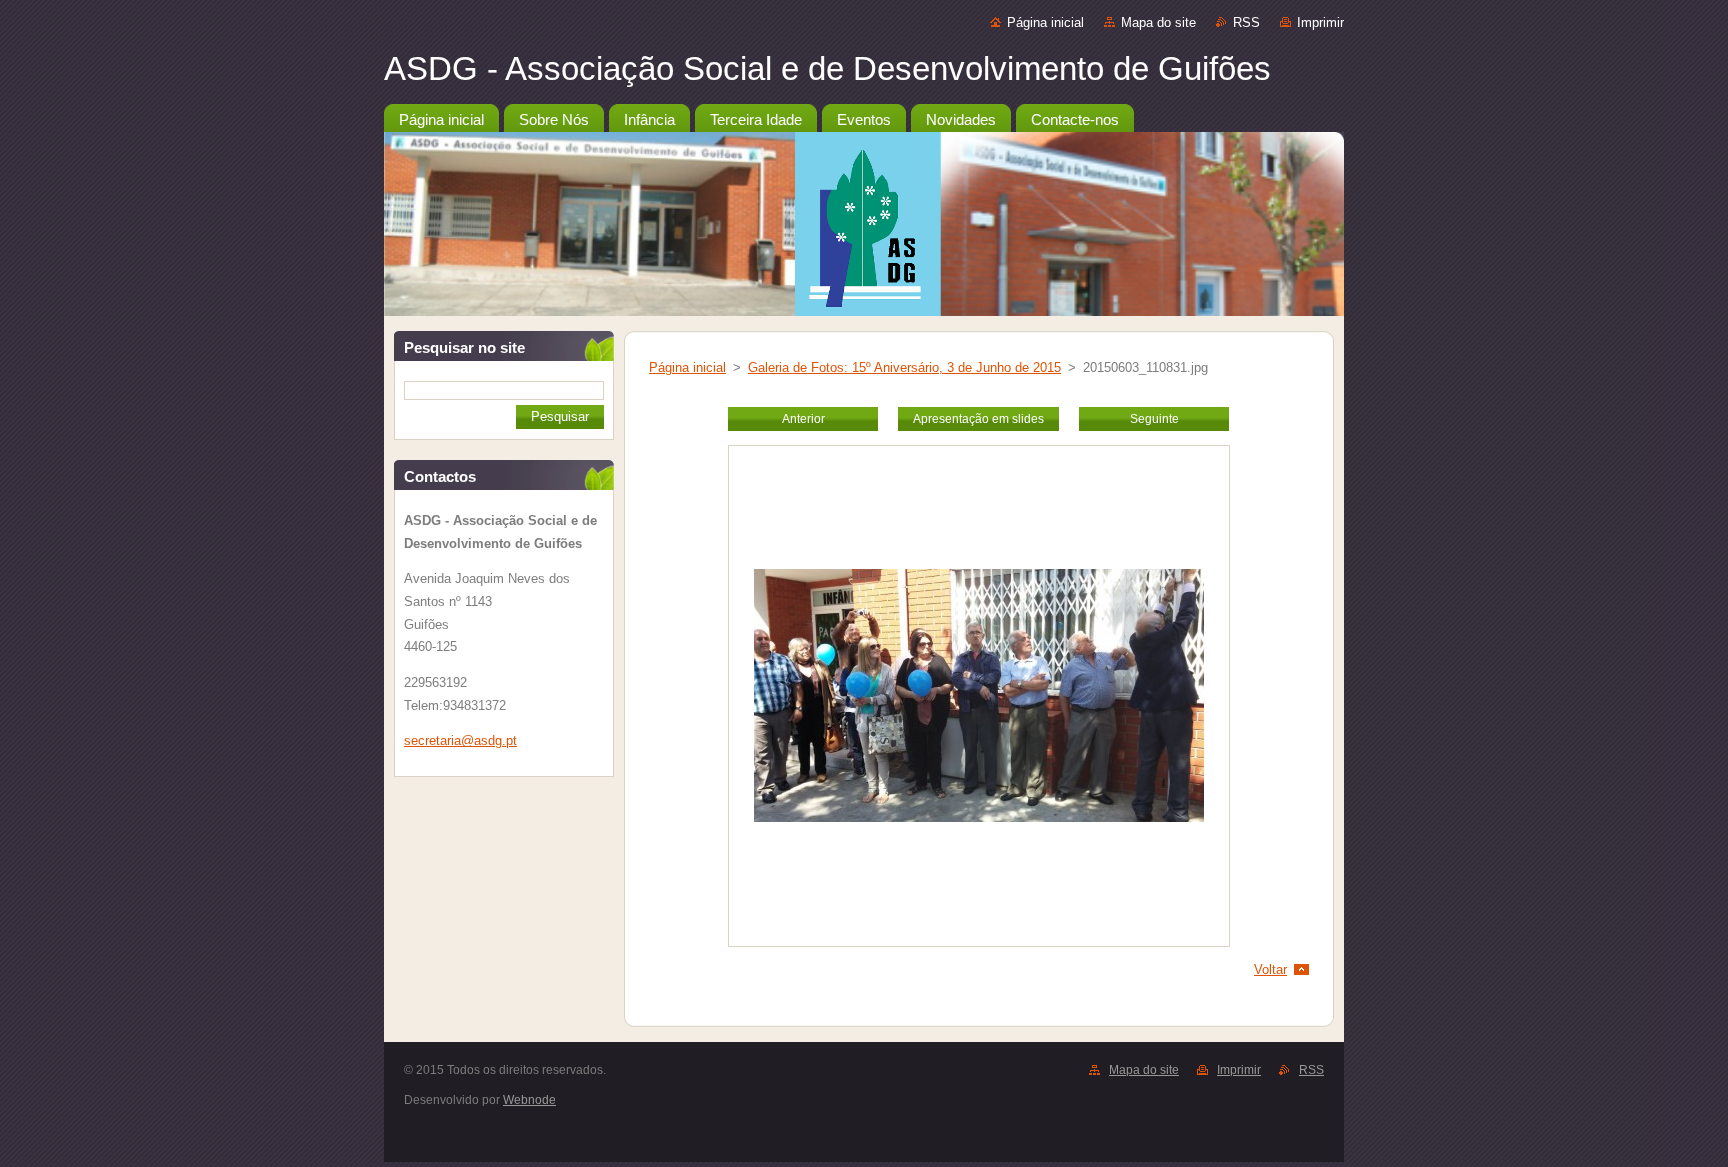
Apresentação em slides (978, 419)
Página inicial (1045, 22)
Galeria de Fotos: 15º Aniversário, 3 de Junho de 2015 (904, 367)
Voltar (1270, 969)
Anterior (803, 419)
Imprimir (1320, 22)
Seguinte (1154, 419)
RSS (1246, 22)
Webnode (529, 1100)
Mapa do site (1158, 22)
